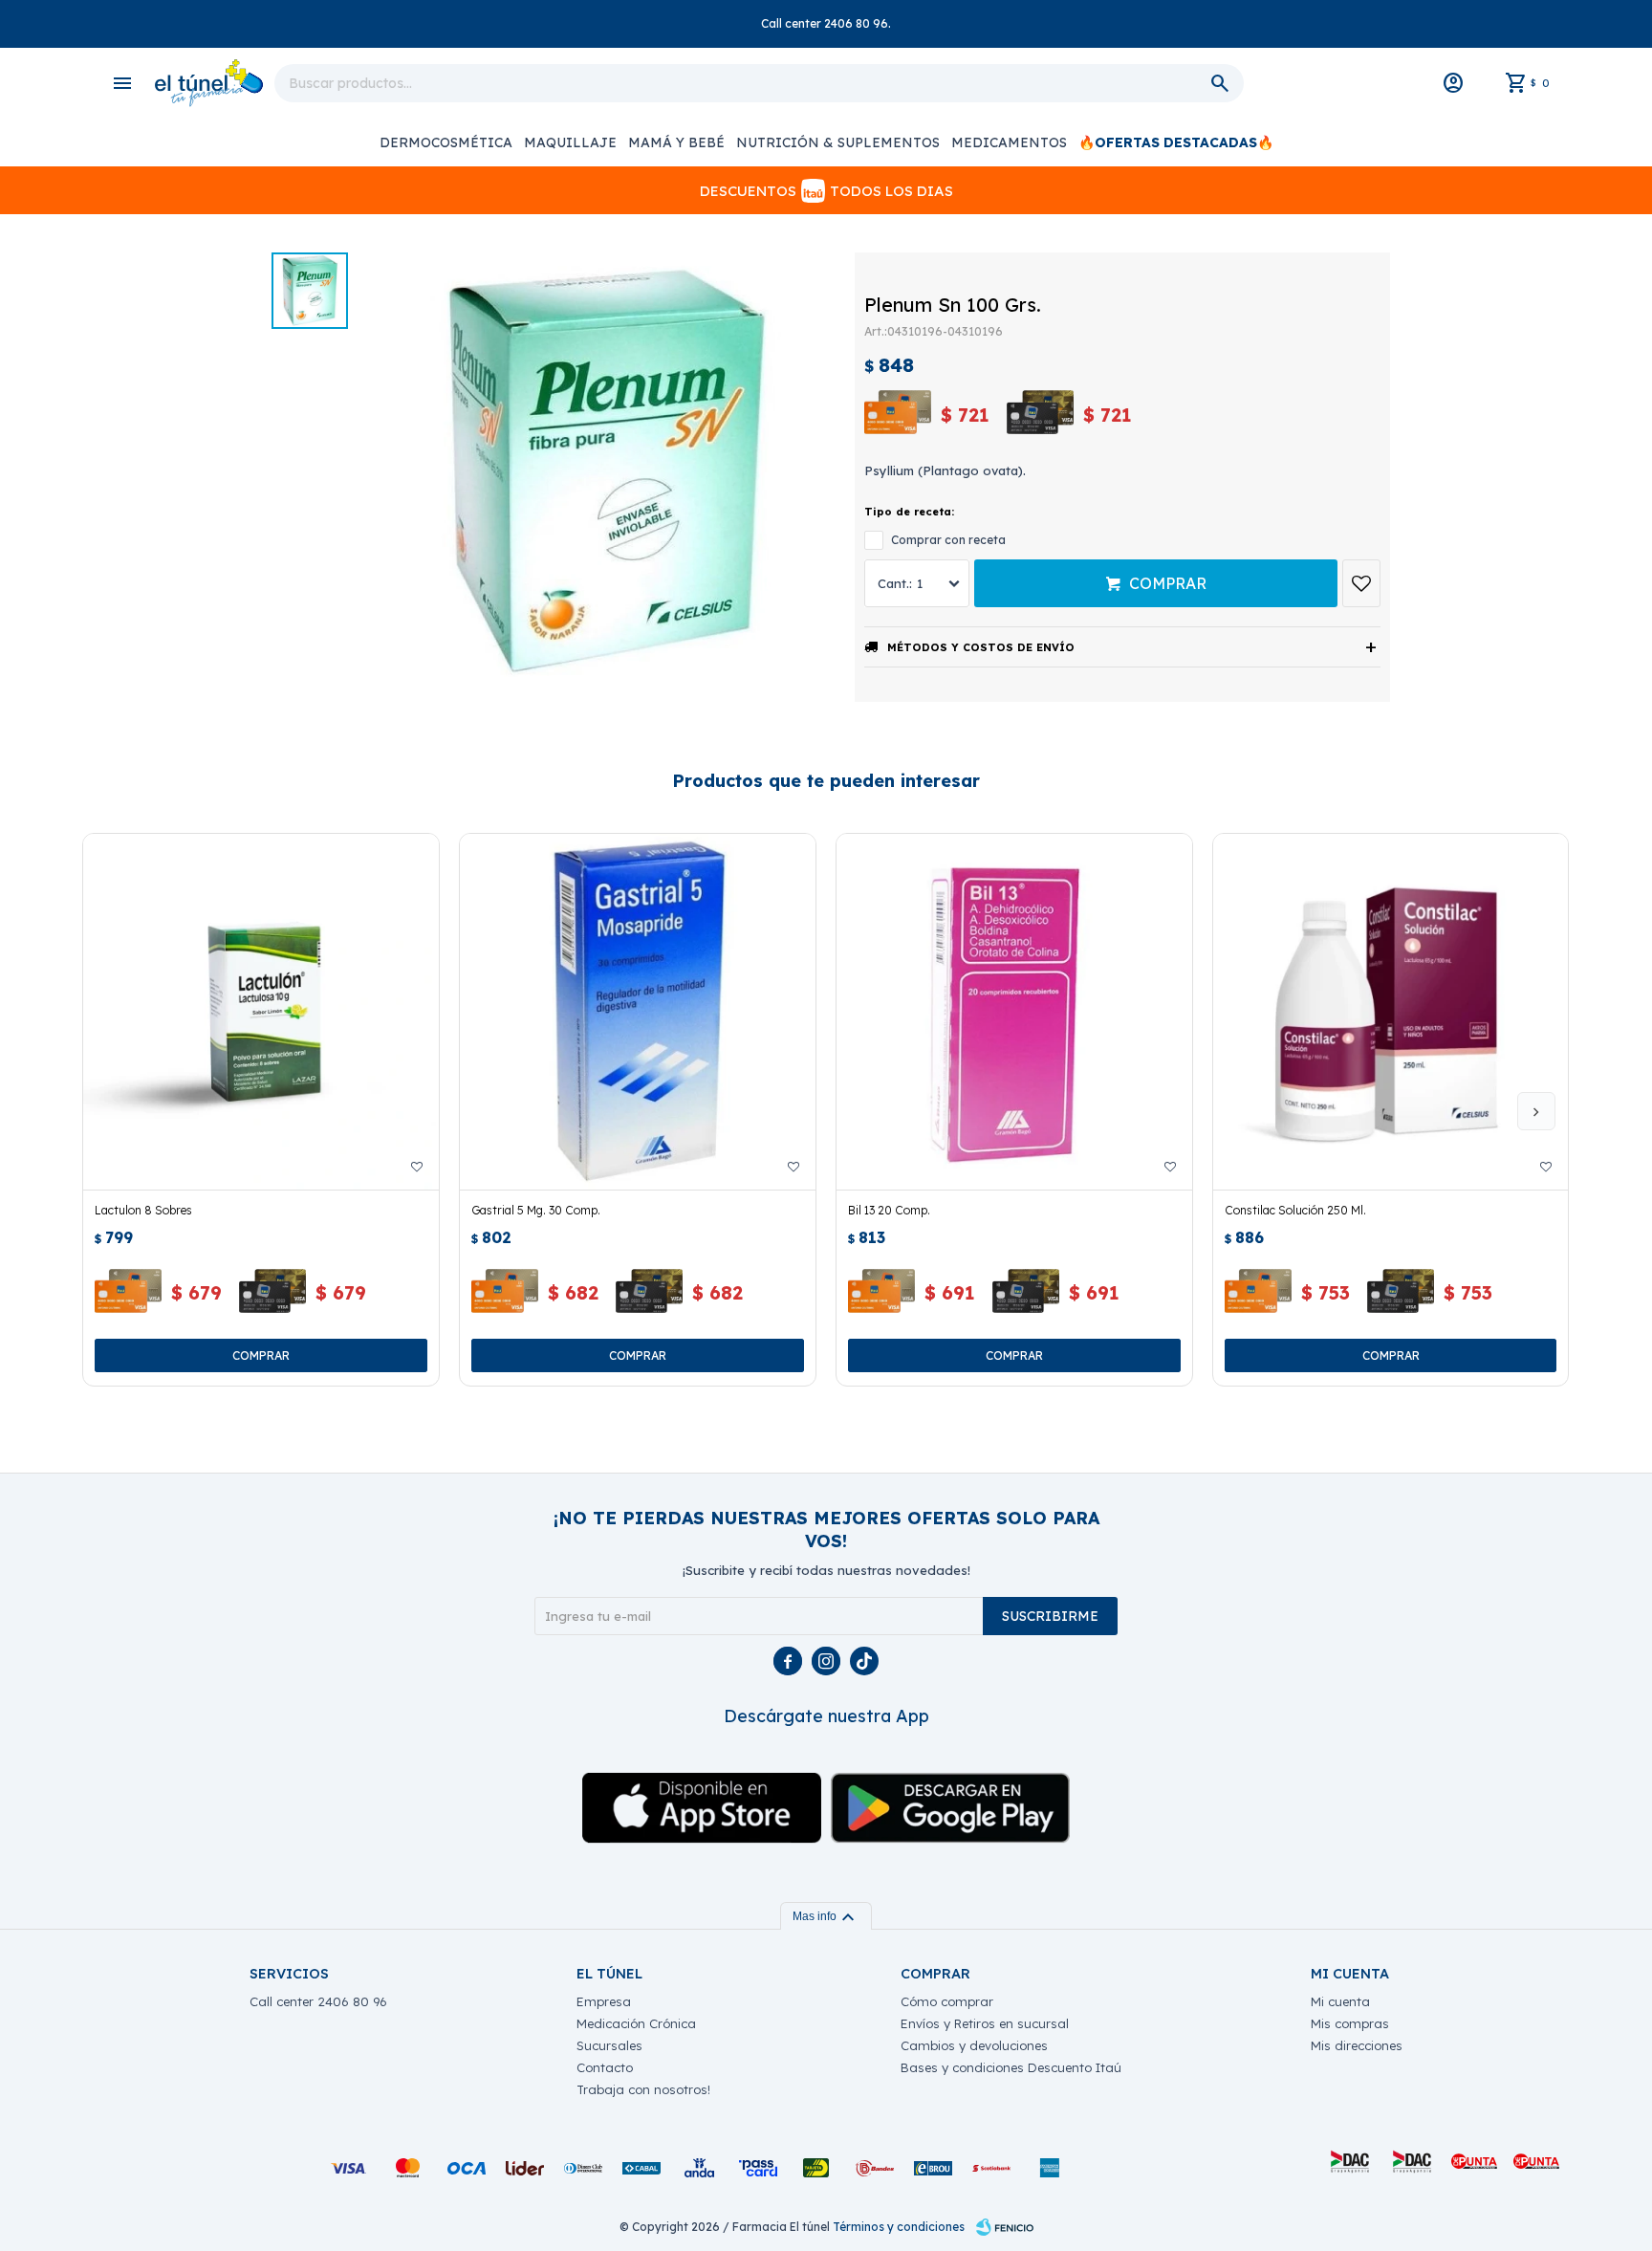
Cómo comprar (947, 2001)
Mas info (826, 1916)
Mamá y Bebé (676, 142)
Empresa (604, 2001)
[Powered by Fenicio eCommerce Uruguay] (1005, 2227)
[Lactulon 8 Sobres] (261, 1012)
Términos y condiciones (899, 2227)
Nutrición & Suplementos (838, 142)
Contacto (605, 2067)
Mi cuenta (1340, 2001)
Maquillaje (570, 142)
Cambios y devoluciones (974, 2045)
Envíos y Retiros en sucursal (985, 2023)
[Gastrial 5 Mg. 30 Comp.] (638, 1012)
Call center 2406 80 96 (318, 2001)
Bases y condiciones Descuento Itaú (1011, 2067)
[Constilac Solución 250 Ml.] (1391, 1012)
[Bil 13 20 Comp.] (1014, 1012)
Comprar (1168, 583)
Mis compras (1350, 2023)
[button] (1536, 1111)
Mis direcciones (1357, 2045)
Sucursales (609, 2045)
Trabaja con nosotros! (643, 2089)
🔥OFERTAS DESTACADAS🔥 (1176, 142)
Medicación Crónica (636, 2023)
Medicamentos (1009, 142)
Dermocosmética (446, 142)
